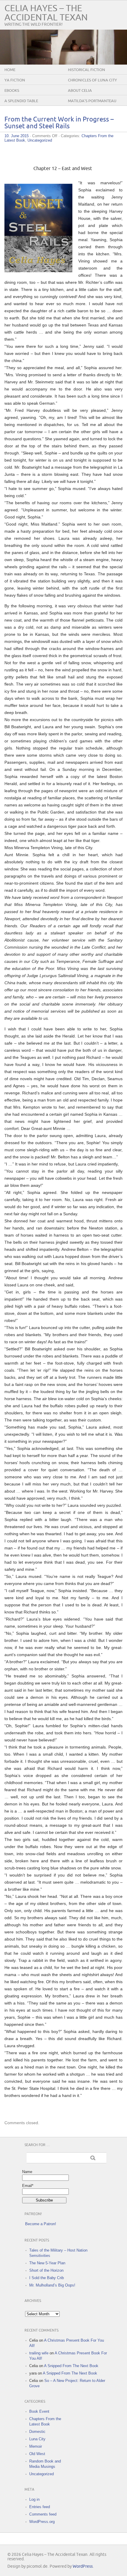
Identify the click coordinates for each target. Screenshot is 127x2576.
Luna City (37, 2439)
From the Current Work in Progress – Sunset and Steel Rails (59, 123)
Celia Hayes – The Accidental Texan (46, 13)
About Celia (80, 91)
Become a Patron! (41, 2224)
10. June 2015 (17, 136)
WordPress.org (42, 2522)
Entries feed (40, 2507)
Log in (34, 2499)
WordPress (83, 2566)
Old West (37, 2454)
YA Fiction (15, 80)
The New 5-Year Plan (47, 2263)
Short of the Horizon (46, 2270)
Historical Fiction (87, 70)
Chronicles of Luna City (92, 80)
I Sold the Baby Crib (47, 2278)
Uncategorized (40, 140)
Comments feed (43, 2514)
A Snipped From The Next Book (71, 2366)
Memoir (36, 2446)
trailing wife (39, 2353)
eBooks (12, 91)
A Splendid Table (21, 101)
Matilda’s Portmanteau (92, 101)
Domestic (37, 2432)
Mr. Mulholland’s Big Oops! (52, 2285)
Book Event (39, 2411)
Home (10, 70)
